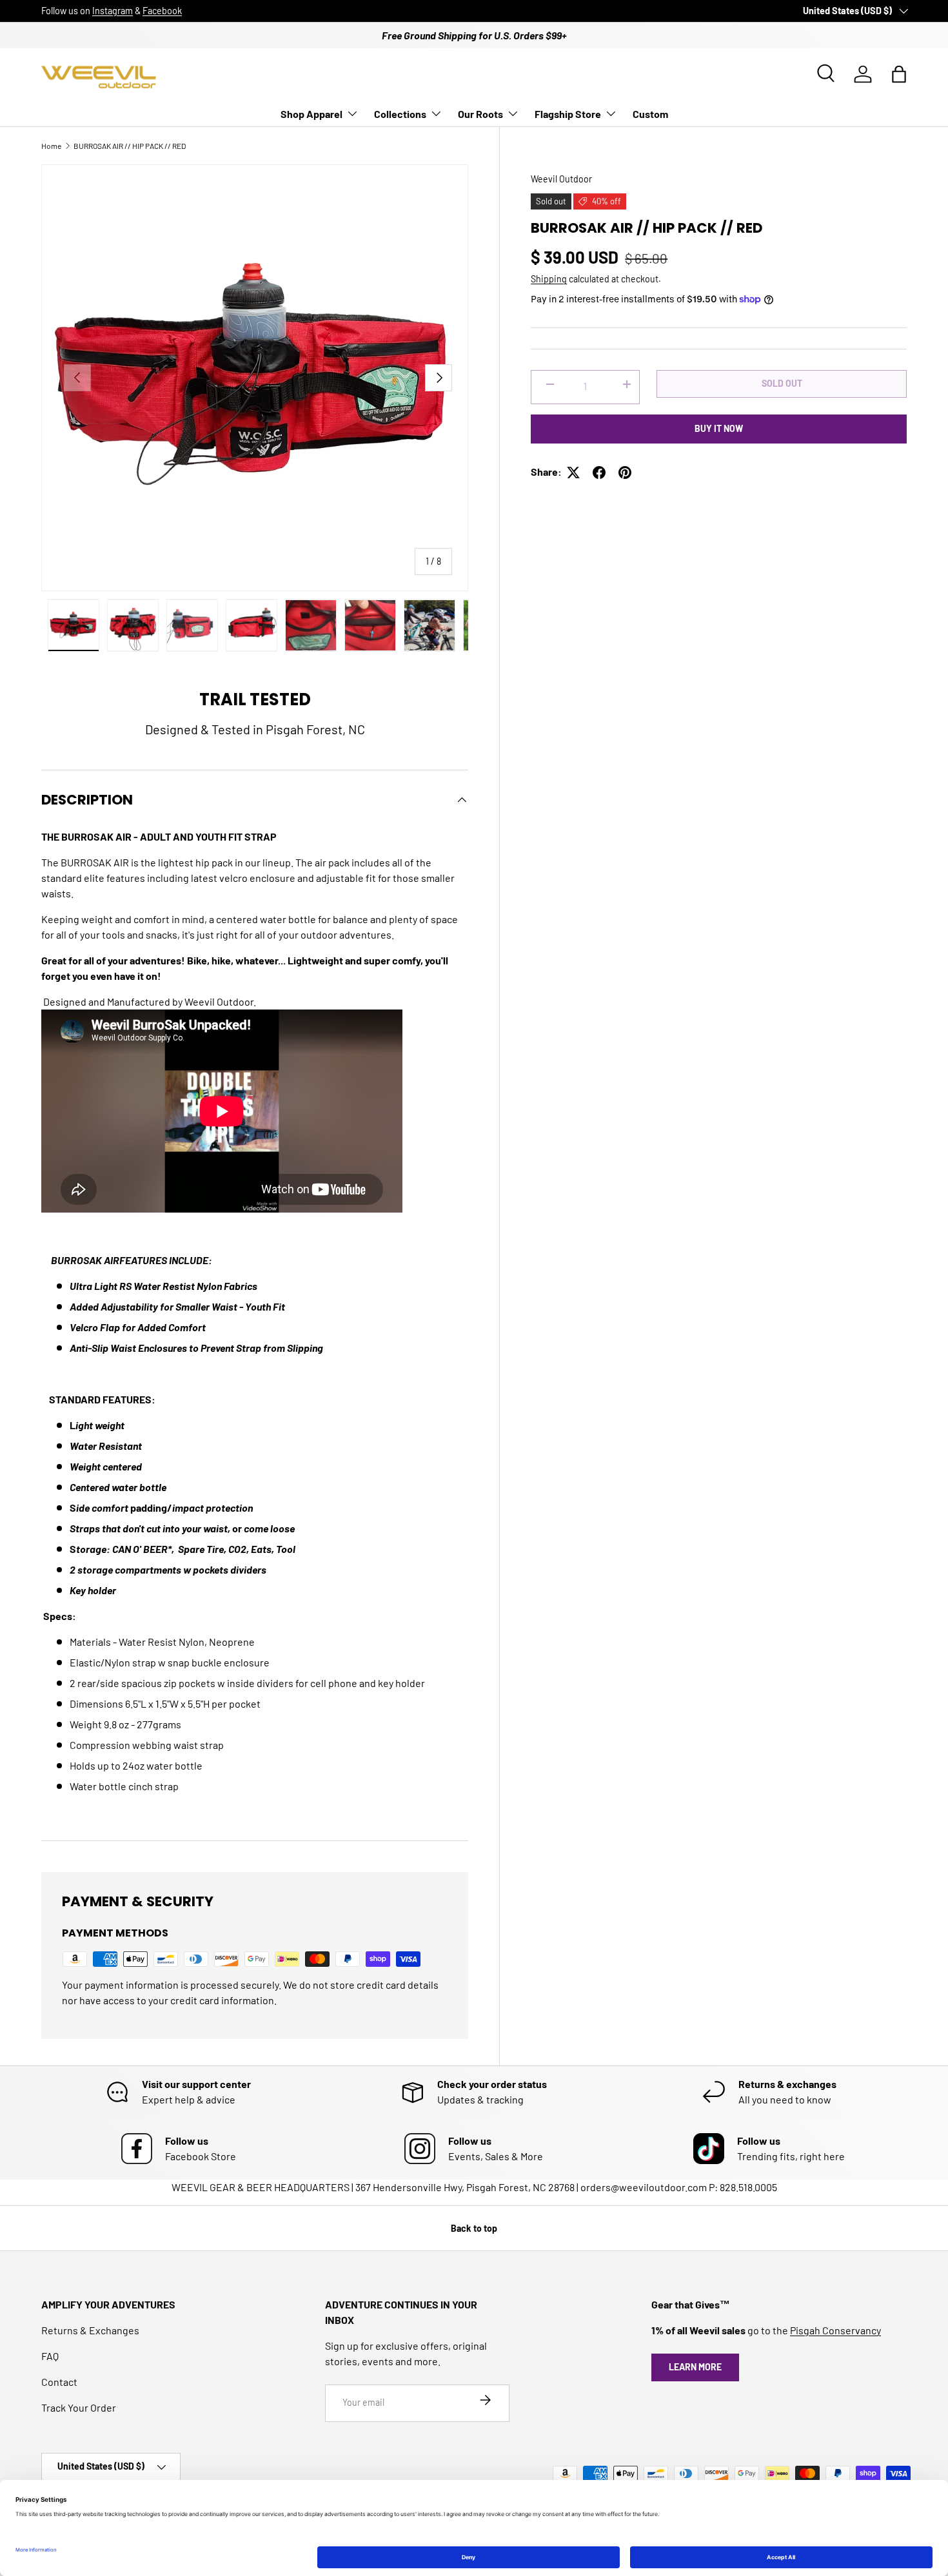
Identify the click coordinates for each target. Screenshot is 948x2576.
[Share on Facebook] (599, 473)
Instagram (113, 11)
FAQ (50, 2356)
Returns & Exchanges (90, 2330)
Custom (650, 114)
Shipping (549, 279)
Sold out (782, 384)
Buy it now (719, 429)
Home (51, 146)
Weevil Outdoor (561, 179)
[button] (899, 74)
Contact (59, 2382)
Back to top (474, 2228)
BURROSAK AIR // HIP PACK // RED (130, 146)
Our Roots (480, 114)
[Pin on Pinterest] (625, 473)
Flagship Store (568, 114)
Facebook (162, 11)
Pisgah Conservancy (835, 2330)
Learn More (695, 2367)
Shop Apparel (311, 114)
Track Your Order (79, 2407)
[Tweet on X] (573, 473)
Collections (400, 114)
